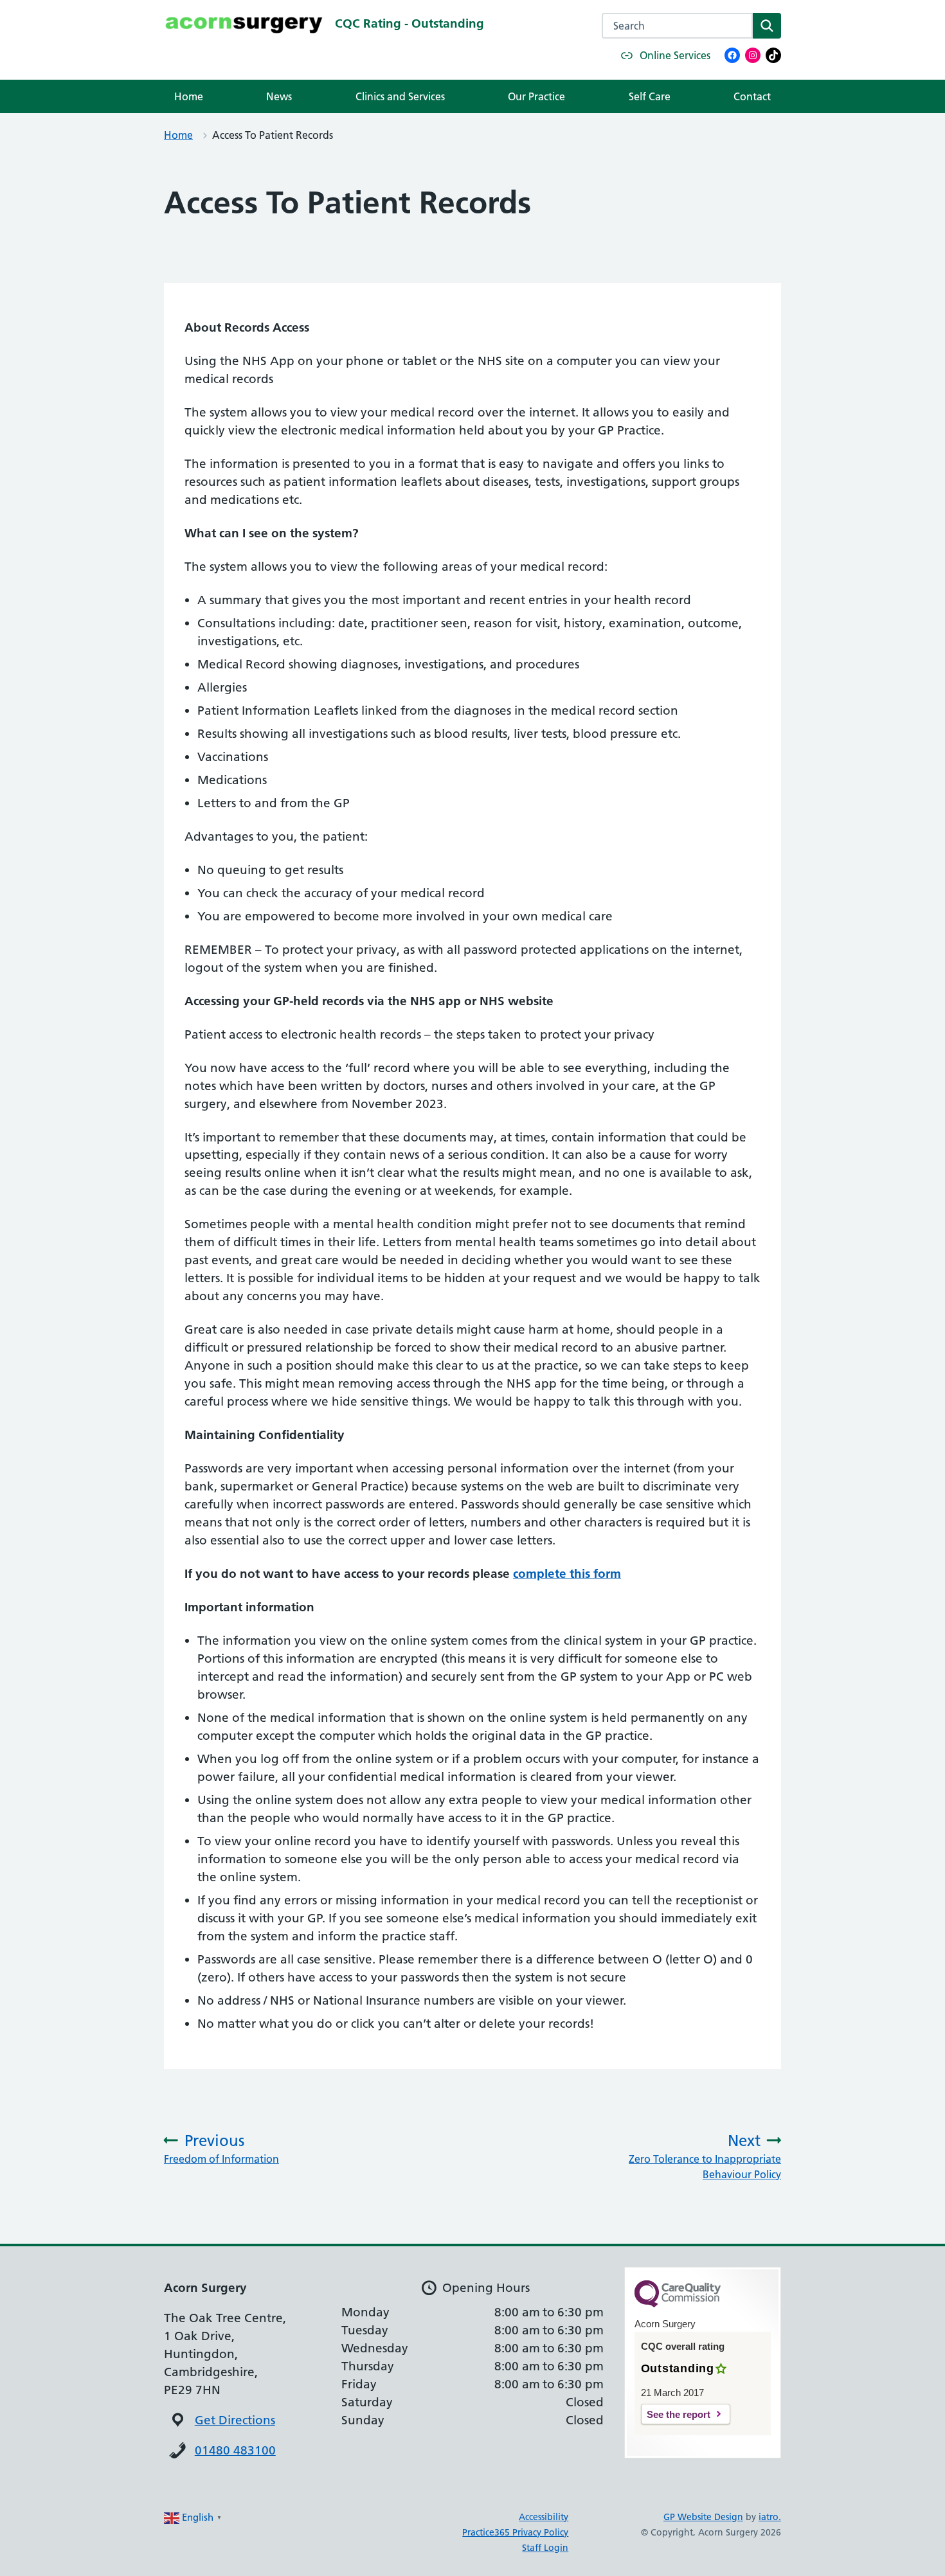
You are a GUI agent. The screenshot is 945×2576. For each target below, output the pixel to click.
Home (189, 96)
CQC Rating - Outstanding (410, 23)
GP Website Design (703, 2517)
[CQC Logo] (678, 2304)
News (279, 96)
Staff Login (545, 2548)
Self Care (650, 96)
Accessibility (544, 2517)
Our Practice (536, 96)
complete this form (567, 1574)
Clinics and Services (400, 96)
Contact (752, 96)
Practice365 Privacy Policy (515, 2532)
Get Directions (235, 2420)
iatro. (770, 2517)
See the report (679, 2414)
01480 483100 (235, 2450)
